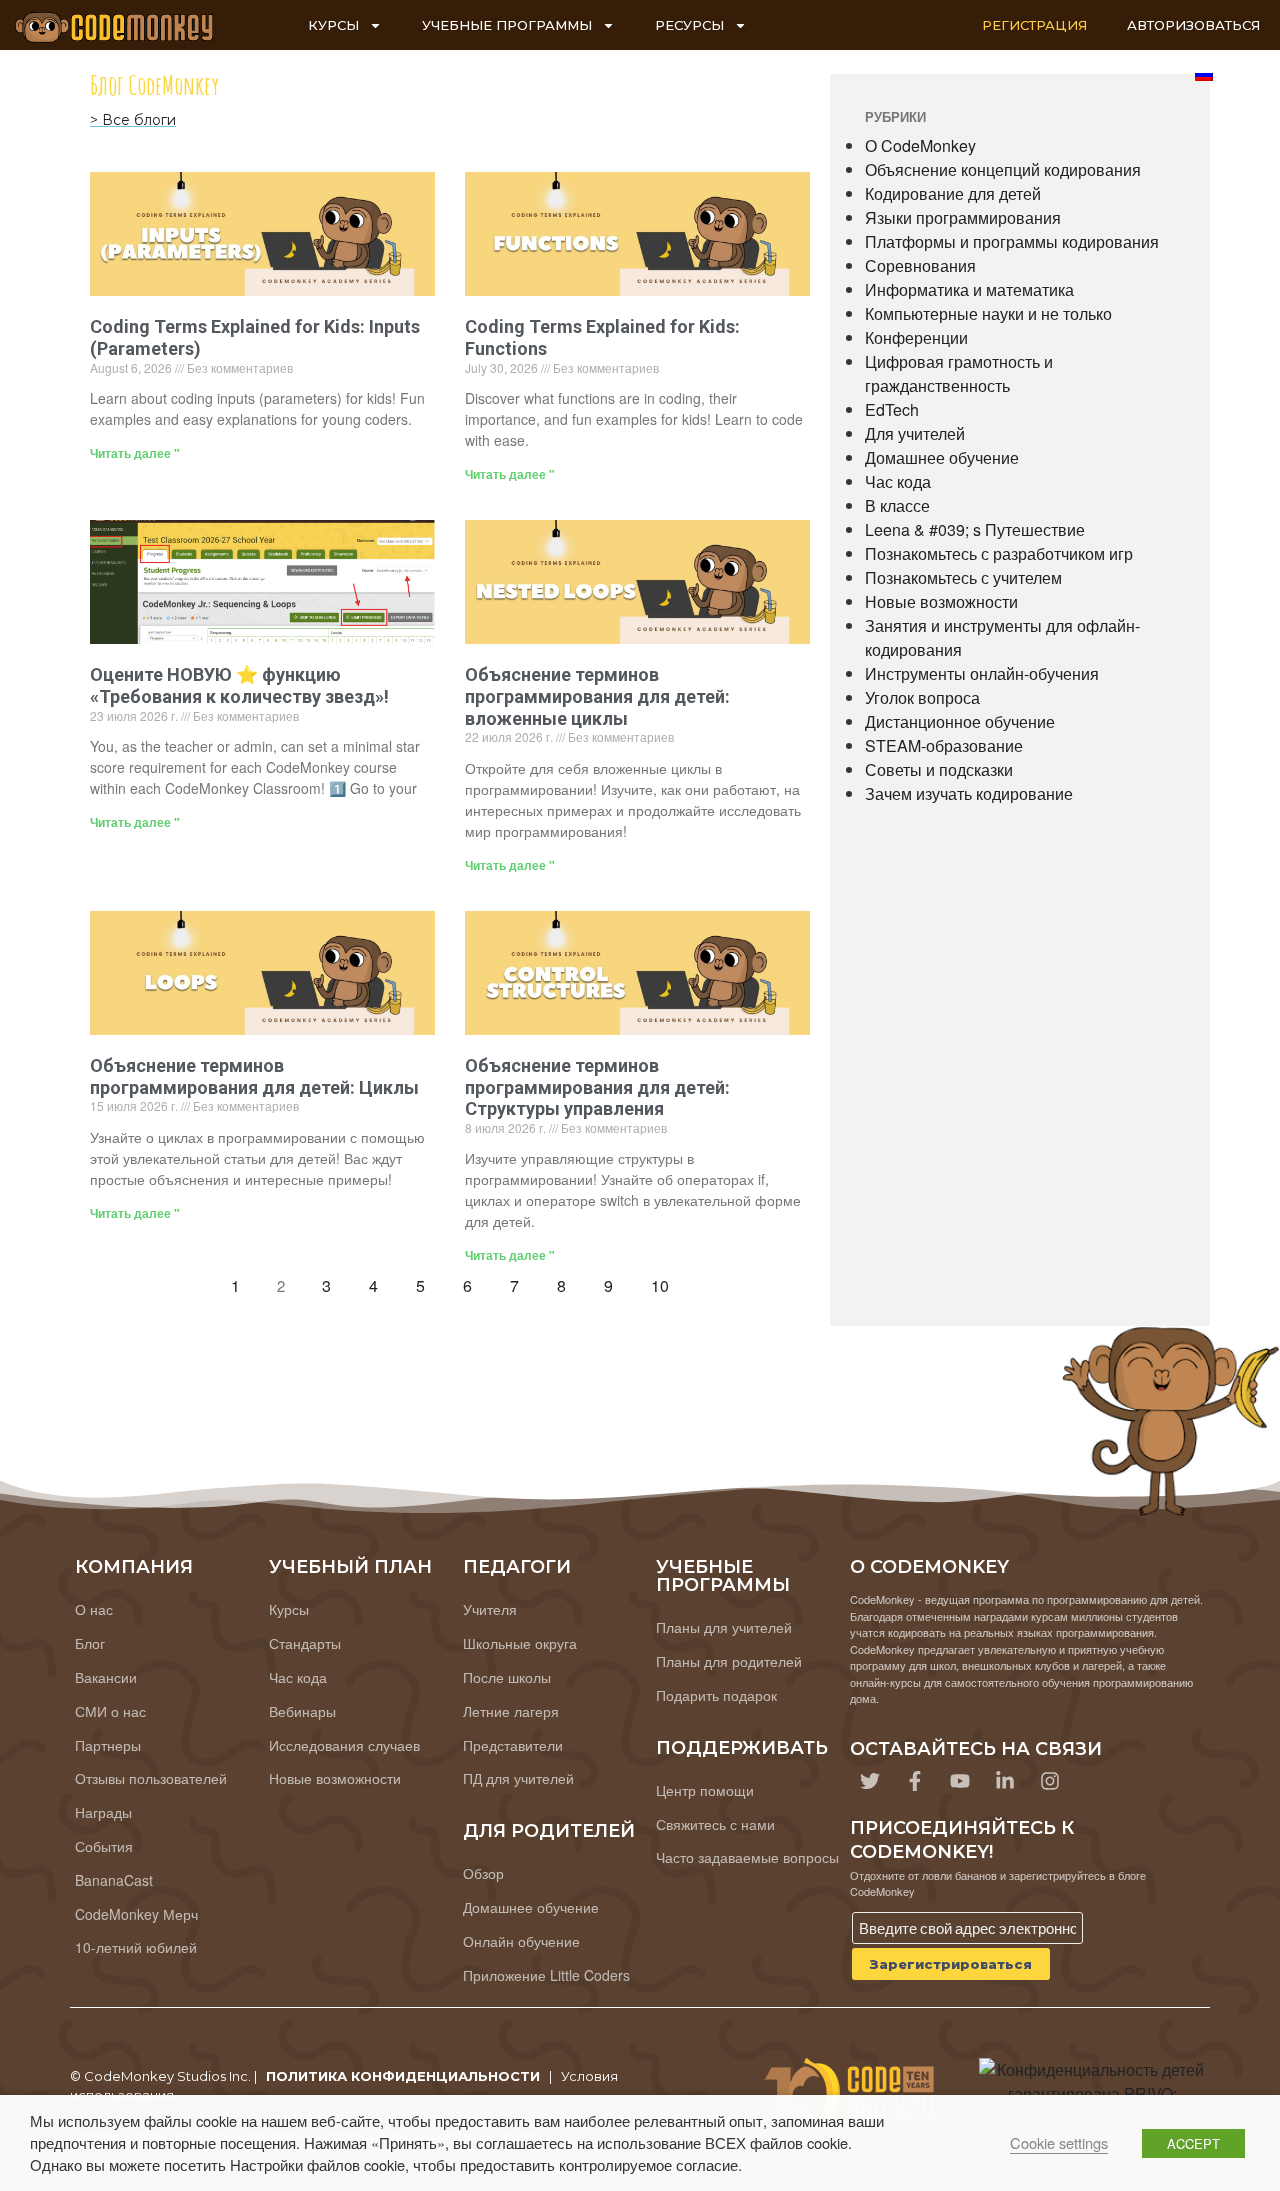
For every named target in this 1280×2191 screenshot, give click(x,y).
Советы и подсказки (939, 769)
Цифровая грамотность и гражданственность (959, 373)
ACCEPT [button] (1193, 2143)
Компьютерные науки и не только (988, 313)
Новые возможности (941, 601)
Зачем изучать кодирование (969, 793)
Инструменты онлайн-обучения (982, 673)
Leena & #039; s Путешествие (975, 529)
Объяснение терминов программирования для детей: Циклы (254, 1076)
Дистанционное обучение (960, 721)
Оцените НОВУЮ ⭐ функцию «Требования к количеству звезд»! (239, 685)
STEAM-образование (944, 745)
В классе (897, 505)
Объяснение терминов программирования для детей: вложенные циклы (597, 696)
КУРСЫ (333, 25)
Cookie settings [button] (1059, 2142)
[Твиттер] (870, 1781)
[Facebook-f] (915, 1781)
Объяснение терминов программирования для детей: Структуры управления (597, 1087)
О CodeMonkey (920, 145)
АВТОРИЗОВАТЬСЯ (1193, 25)
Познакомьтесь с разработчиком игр (999, 553)
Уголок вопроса (922, 697)
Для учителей (915, 433)
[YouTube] (960, 1781)
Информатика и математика (969, 289)
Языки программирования (963, 217)
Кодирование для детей (953, 193)
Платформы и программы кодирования (1012, 241)
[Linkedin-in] (1005, 1781)
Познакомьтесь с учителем (963, 577)
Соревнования (920, 265)
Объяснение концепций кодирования (1003, 169)
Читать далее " (135, 453)
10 (665, 1281)
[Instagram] (1050, 1781)
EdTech (892, 409)
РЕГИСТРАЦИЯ (1034, 25)
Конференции (916, 337)
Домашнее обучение (942, 457)
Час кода (898, 481)
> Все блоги (133, 120)
